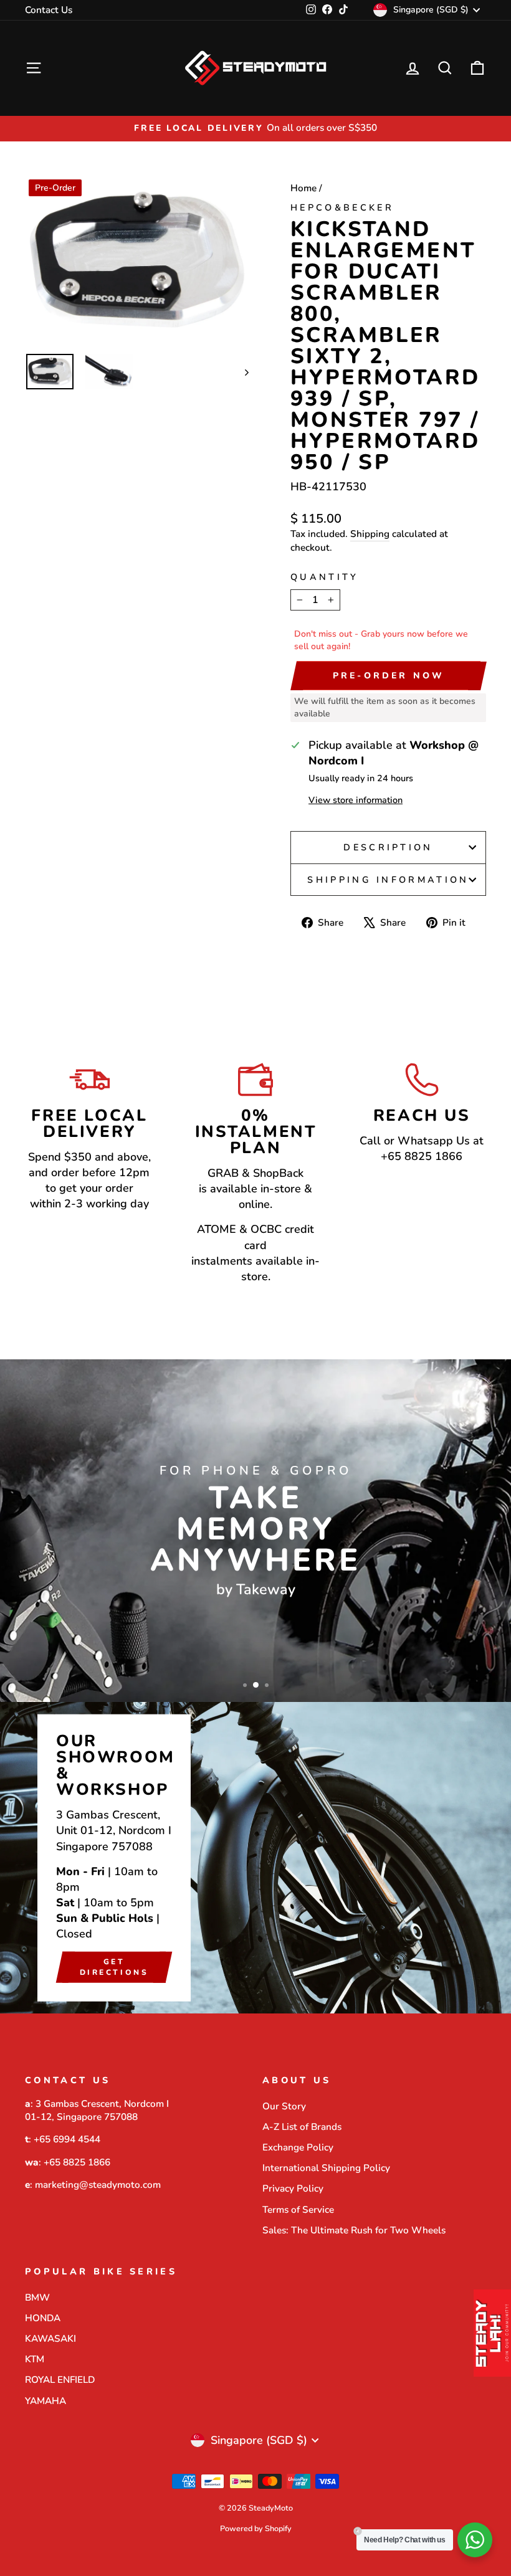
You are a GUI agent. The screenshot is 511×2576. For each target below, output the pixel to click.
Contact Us (49, 10)
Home (303, 188)
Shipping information (388, 880)
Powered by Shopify (256, 2528)
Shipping (370, 534)
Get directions (114, 1966)
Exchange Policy (298, 2147)
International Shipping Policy (326, 2168)
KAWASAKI (50, 2339)
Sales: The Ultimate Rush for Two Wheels (354, 2230)
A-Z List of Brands (302, 2127)
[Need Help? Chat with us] (475, 2540)
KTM (35, 2359)
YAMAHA (45, 2401)
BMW (37, 2298)
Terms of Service (298, 2210)
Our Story (284, 2106)
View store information (356, 800)
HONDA (43, 2318)
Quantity (325, 577)
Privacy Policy (293, 2189)
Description (388, 847)
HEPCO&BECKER (342, 207)
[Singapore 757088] (255, 1858)
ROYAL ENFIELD (60, 2380)
